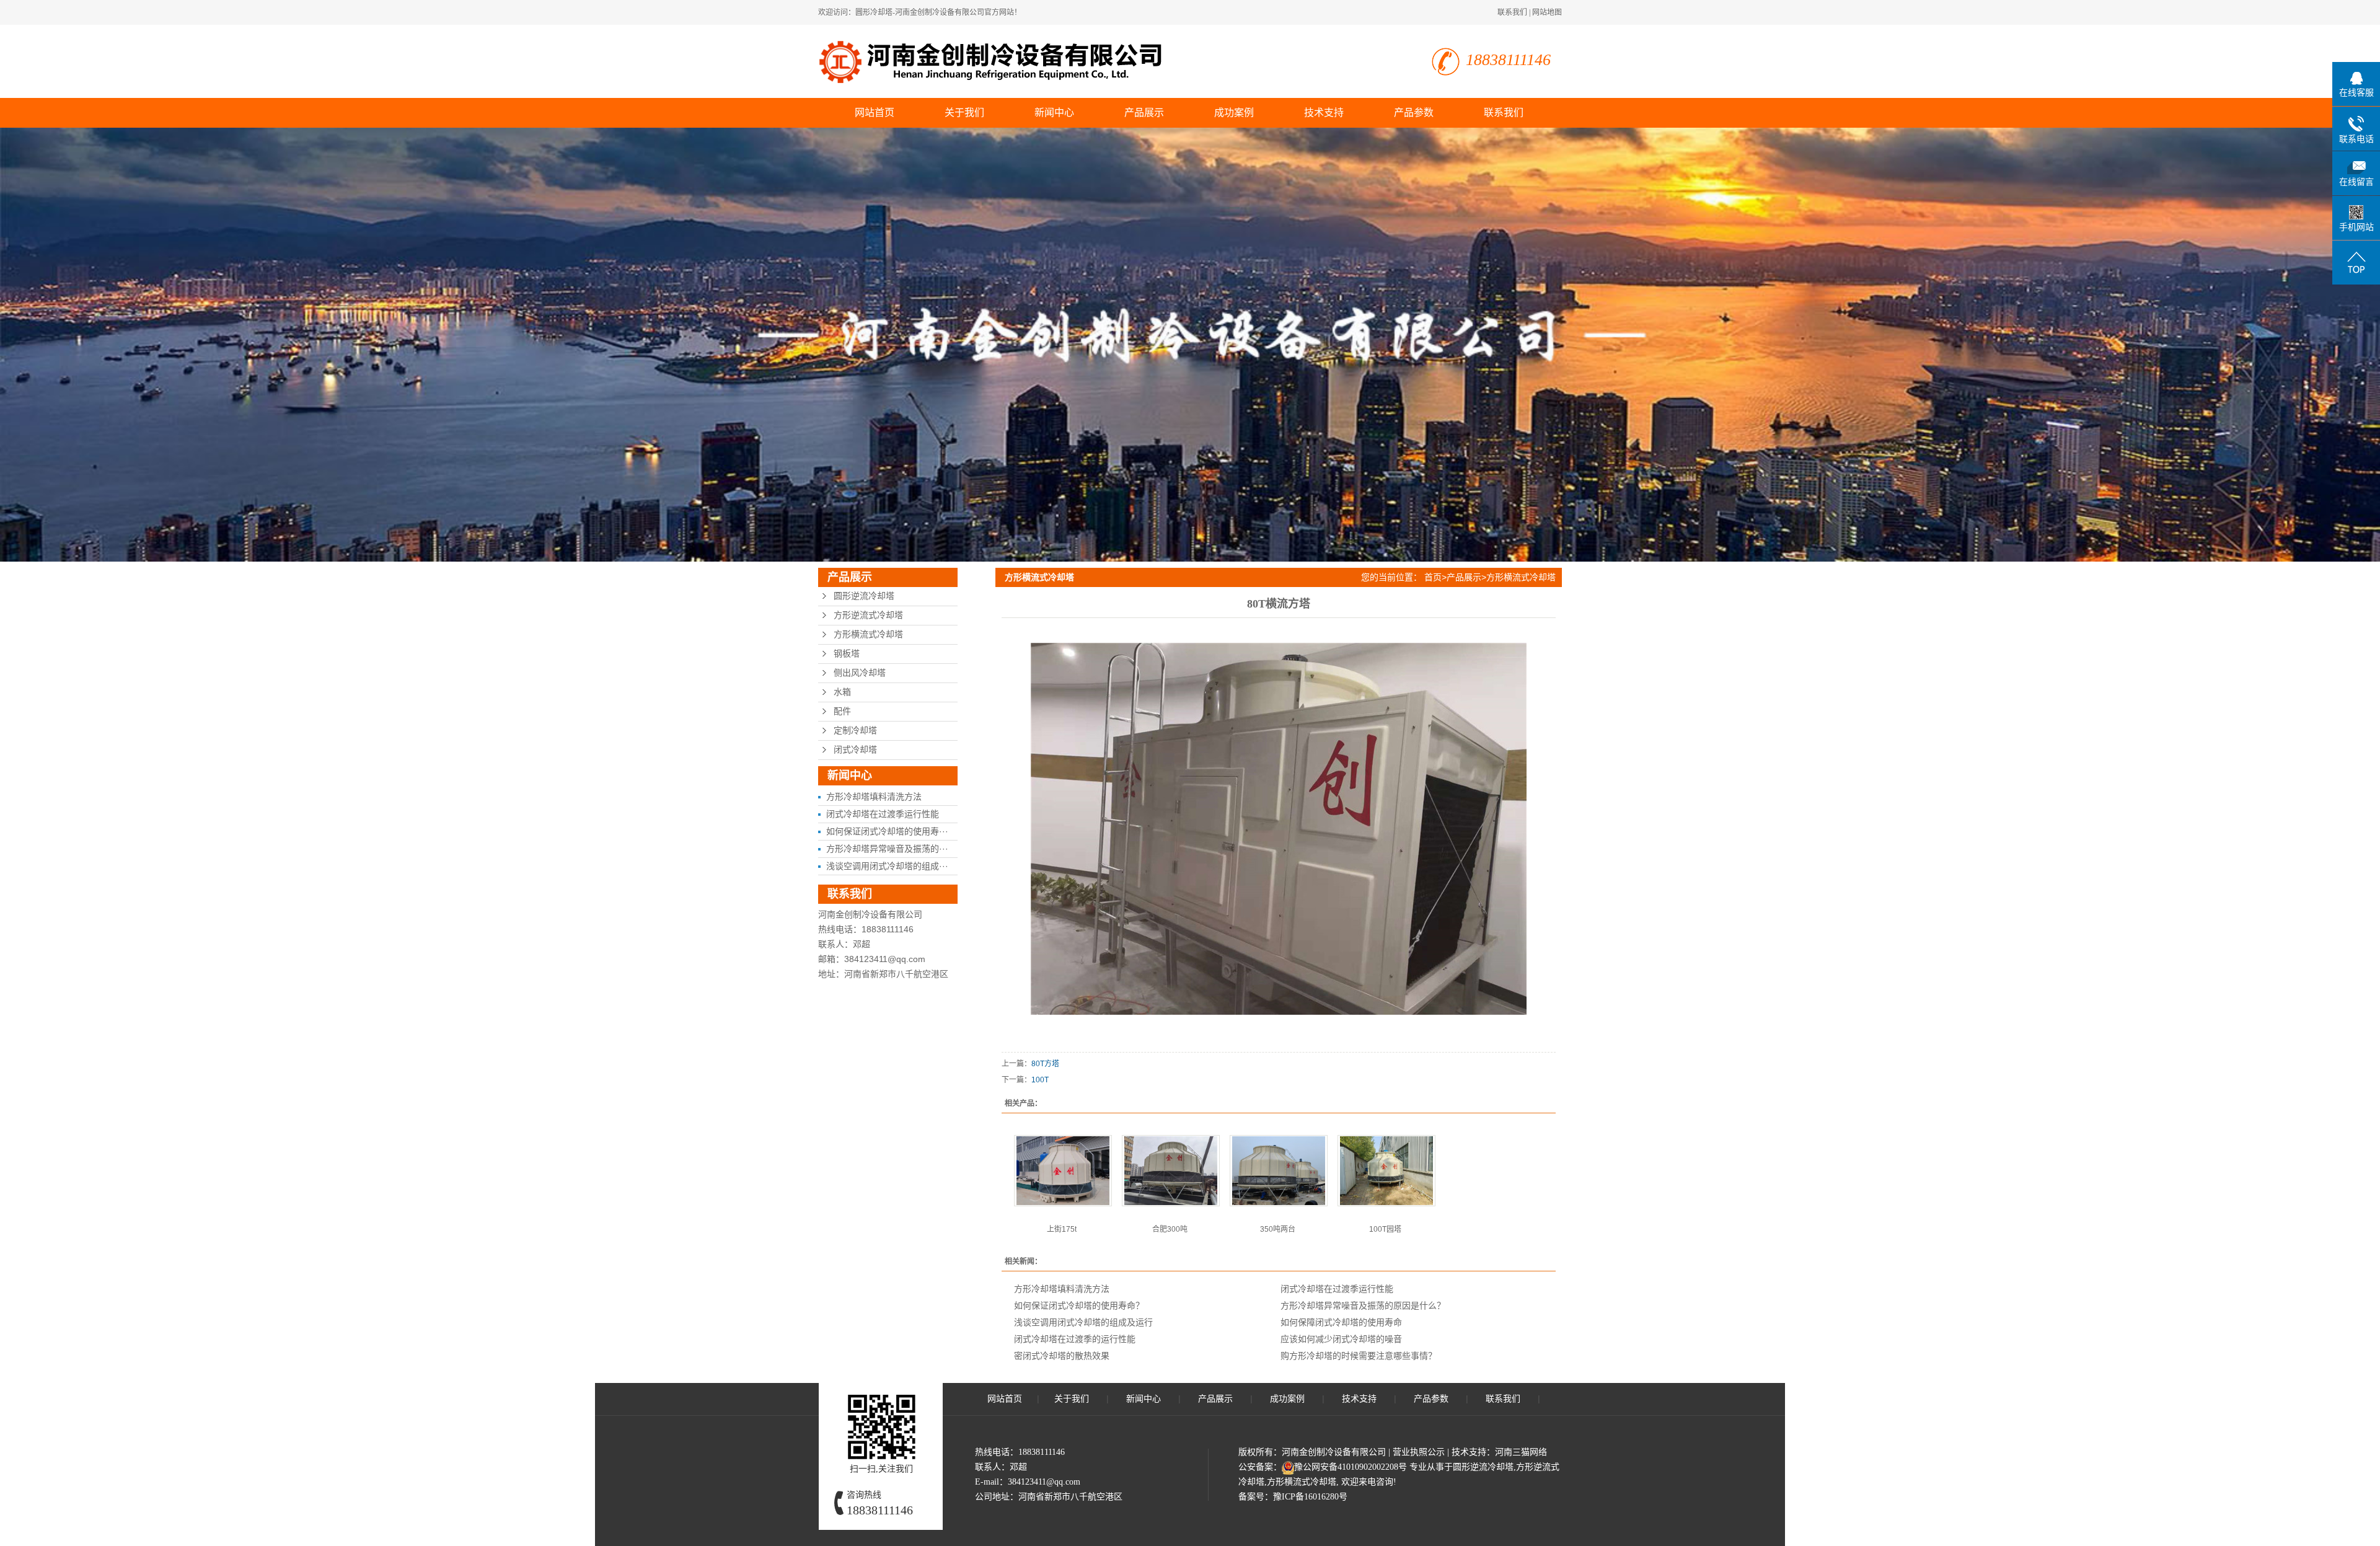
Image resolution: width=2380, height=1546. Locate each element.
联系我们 (1512, 12)
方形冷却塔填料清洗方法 (874, 797)
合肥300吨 (1170, 1229)
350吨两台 (1278, 1229)
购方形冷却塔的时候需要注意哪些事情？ (1359, 1356)
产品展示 (1144, 113)
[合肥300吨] (1171, 1171)
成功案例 (1234, 113)
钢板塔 (847, 654)
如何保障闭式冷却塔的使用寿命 (1341, 1322)
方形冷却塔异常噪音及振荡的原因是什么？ (1363, 1305)
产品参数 (1414, 113)
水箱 (842, 692)
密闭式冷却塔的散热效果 (1062, 1356)
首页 (1433, 577)
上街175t (1062, 1229)
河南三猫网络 (1521, 1452)
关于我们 (964, 113)
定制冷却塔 (855, 731)
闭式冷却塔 (855, 750)
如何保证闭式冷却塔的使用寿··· (887, 831)
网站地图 (1547, 12)
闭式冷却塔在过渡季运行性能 (883, 814)
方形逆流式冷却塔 (868, 615)
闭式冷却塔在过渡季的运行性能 (1075, 1339)
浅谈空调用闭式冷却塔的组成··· (887, 866)
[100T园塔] (1386, 1171)
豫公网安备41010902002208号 (1351, 1467)
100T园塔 (1385, 1229)
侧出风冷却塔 (860, 673)
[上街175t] (1063, 1171)
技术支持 (1324, 113)
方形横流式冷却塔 (868, 634)
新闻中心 (1054, 113)
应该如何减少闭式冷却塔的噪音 (1341, 1339)
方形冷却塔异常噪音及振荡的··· (887, 849)
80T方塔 (1045, 1064)
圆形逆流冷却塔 (864, 596)
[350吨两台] (1279, 1171)
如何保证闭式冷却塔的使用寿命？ (1079, 1305)
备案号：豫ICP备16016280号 (1293, 1497)
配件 (842, 711)
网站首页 (875, 113)
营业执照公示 (1419, 1452)
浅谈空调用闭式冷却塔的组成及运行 (1083, 1322)
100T (1040, 1080)
